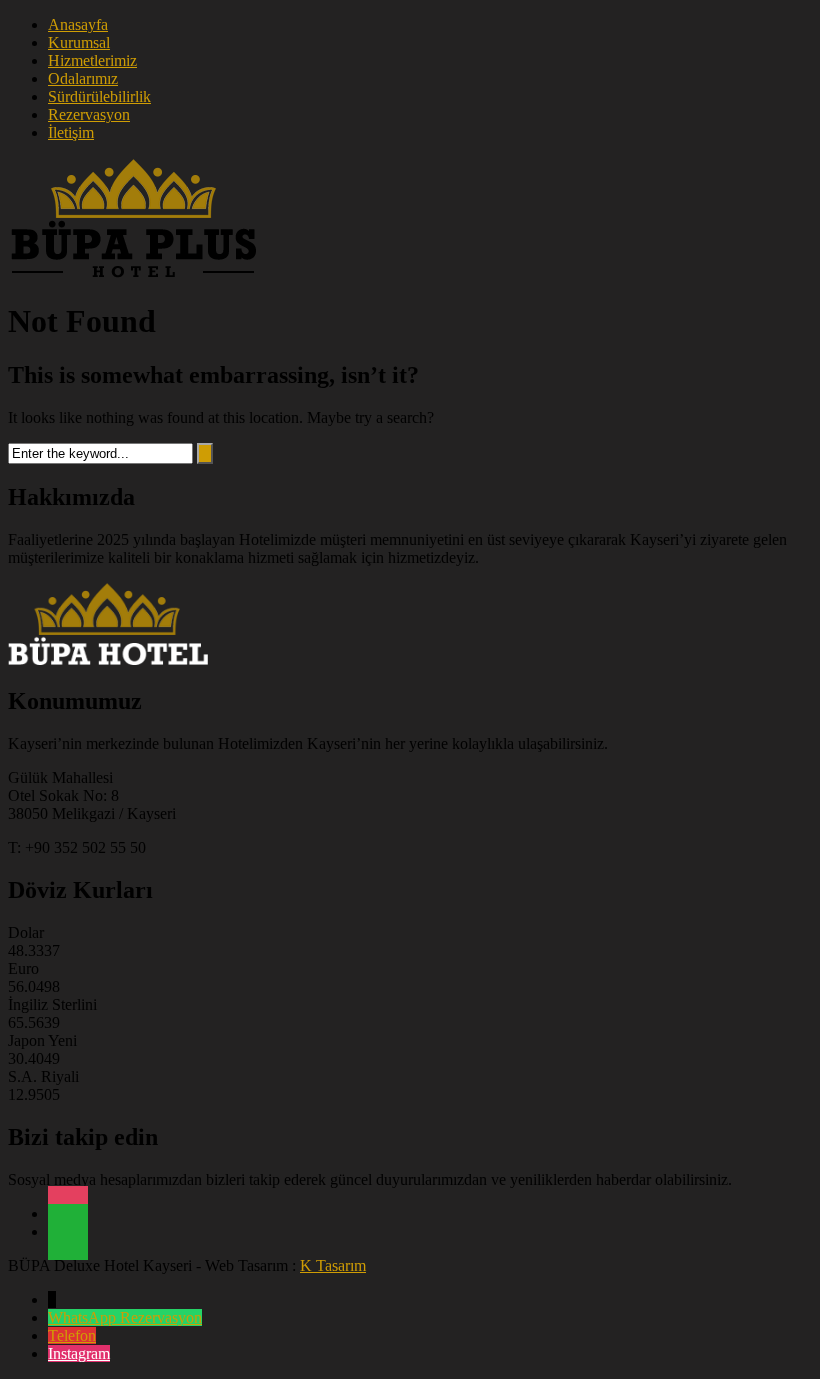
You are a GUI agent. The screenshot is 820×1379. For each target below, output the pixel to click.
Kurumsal (79, 42)
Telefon (72, 1335)
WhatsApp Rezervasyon (125, 1317)
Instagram (79, 1353)
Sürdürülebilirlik (99, 96)
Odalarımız (83, 78)
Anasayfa (78, 24)
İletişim (71, 132)
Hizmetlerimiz (92, 60)
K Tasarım (333, 1265)
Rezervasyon (89, 114)
